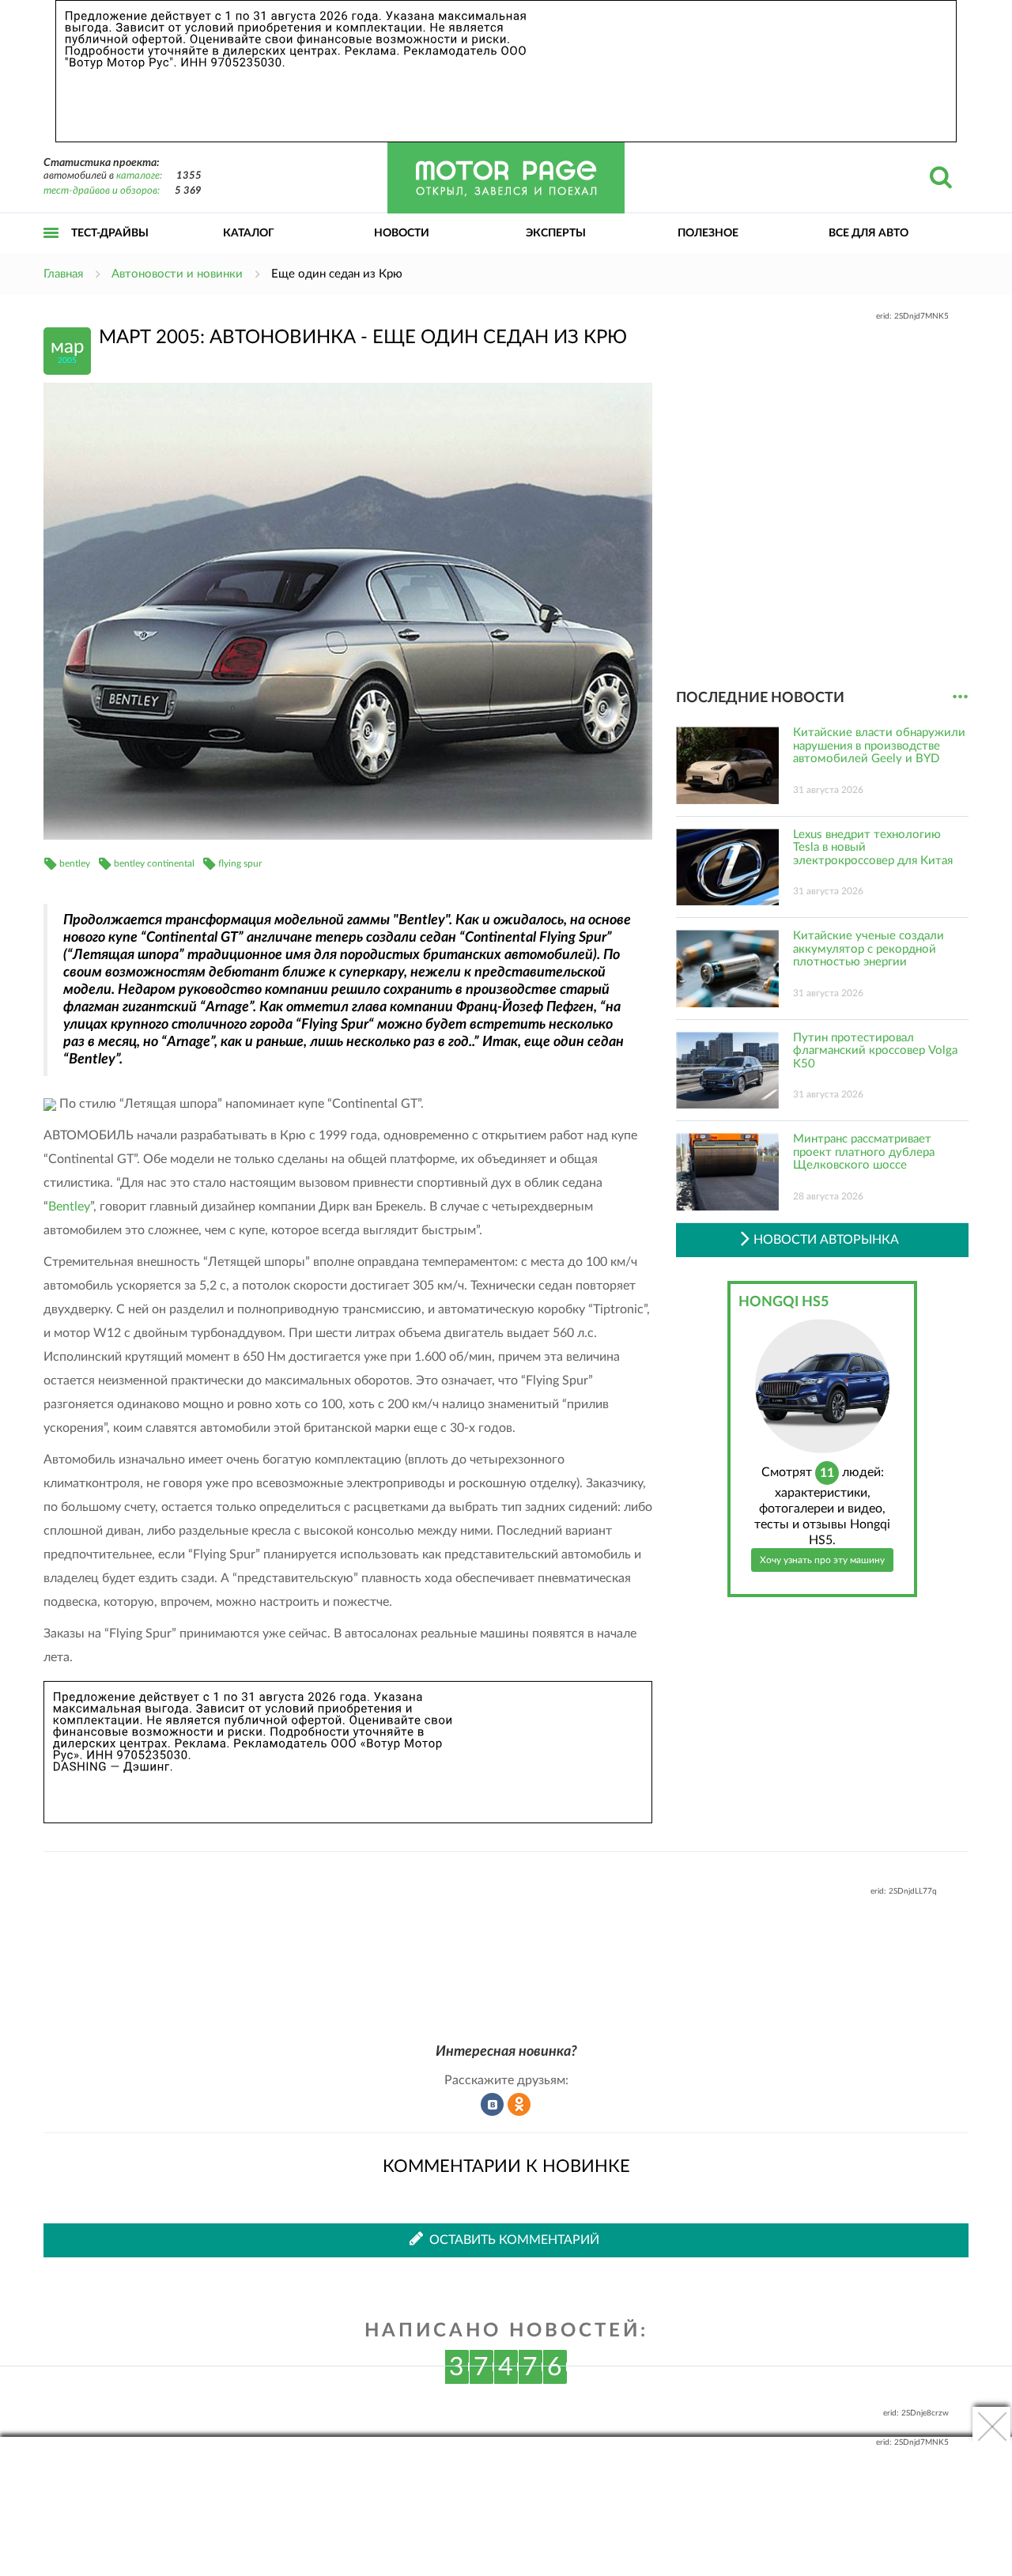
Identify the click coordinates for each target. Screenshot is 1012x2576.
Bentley (69, 1207)
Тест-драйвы (110, 233)
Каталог (249, 233)
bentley (75, 863)
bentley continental (154, 863)
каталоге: (139, 176)
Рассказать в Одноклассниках (519, 2105)
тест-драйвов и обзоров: (102, 191)
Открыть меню (51, 250)
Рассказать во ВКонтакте (493, 2105)
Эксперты (556, 233)
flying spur (240, 863)
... (960, 697)
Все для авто (869, 233)
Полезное (708, 233)
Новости (402, 233)
